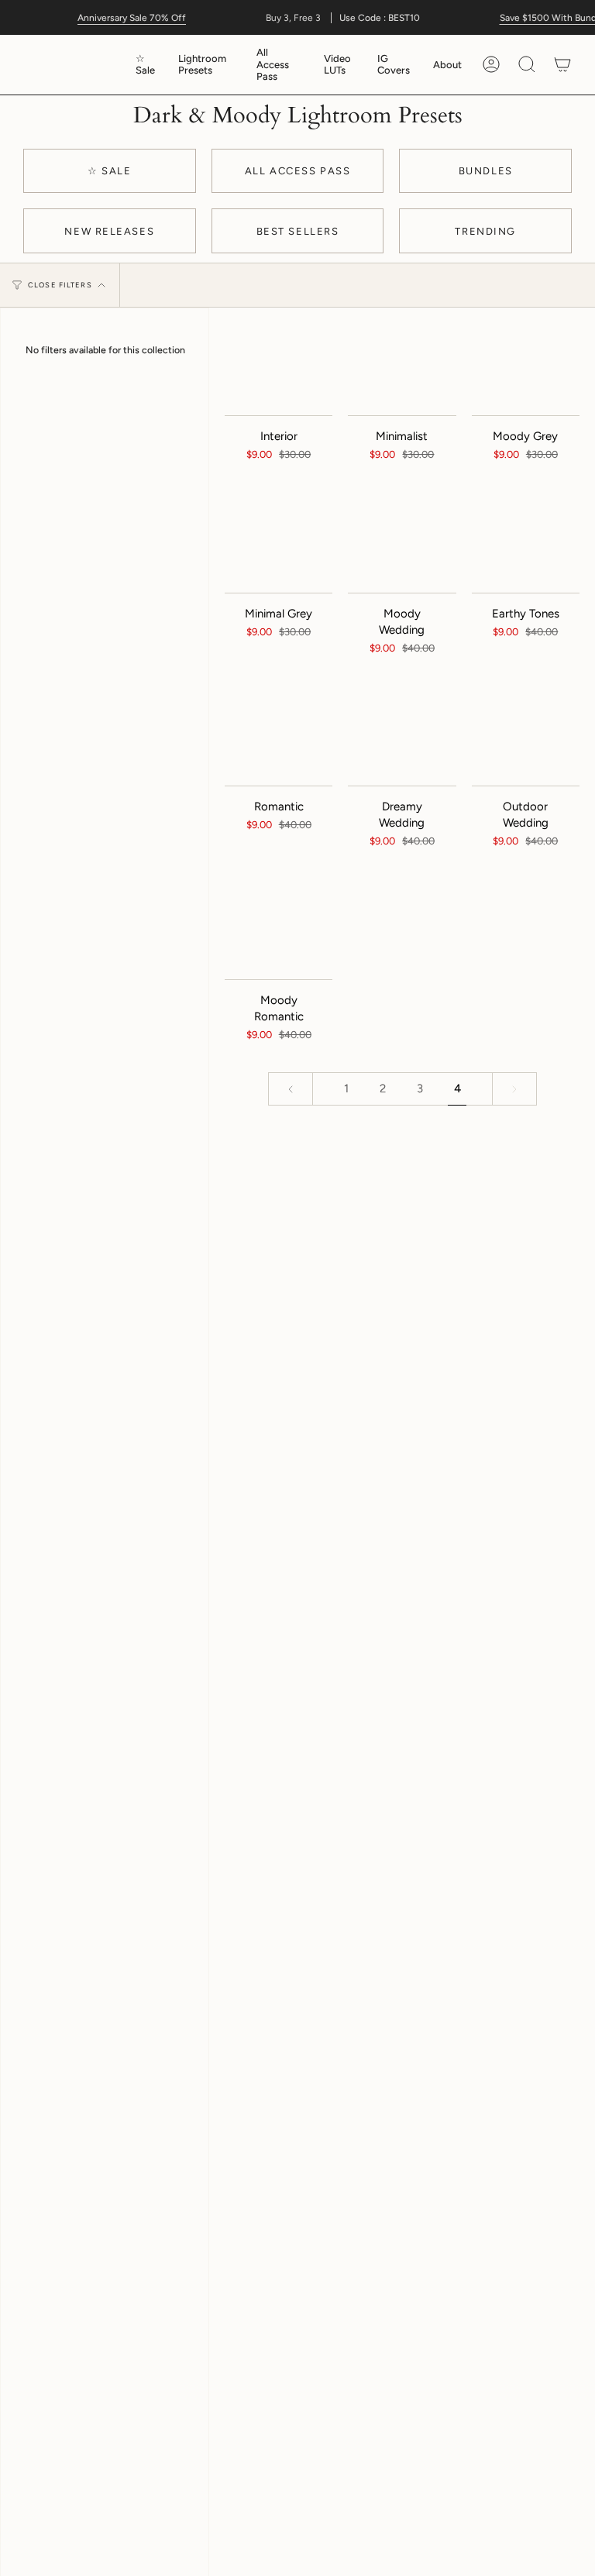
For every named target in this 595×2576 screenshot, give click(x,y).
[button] (206, 65)
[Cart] (562, 65)
